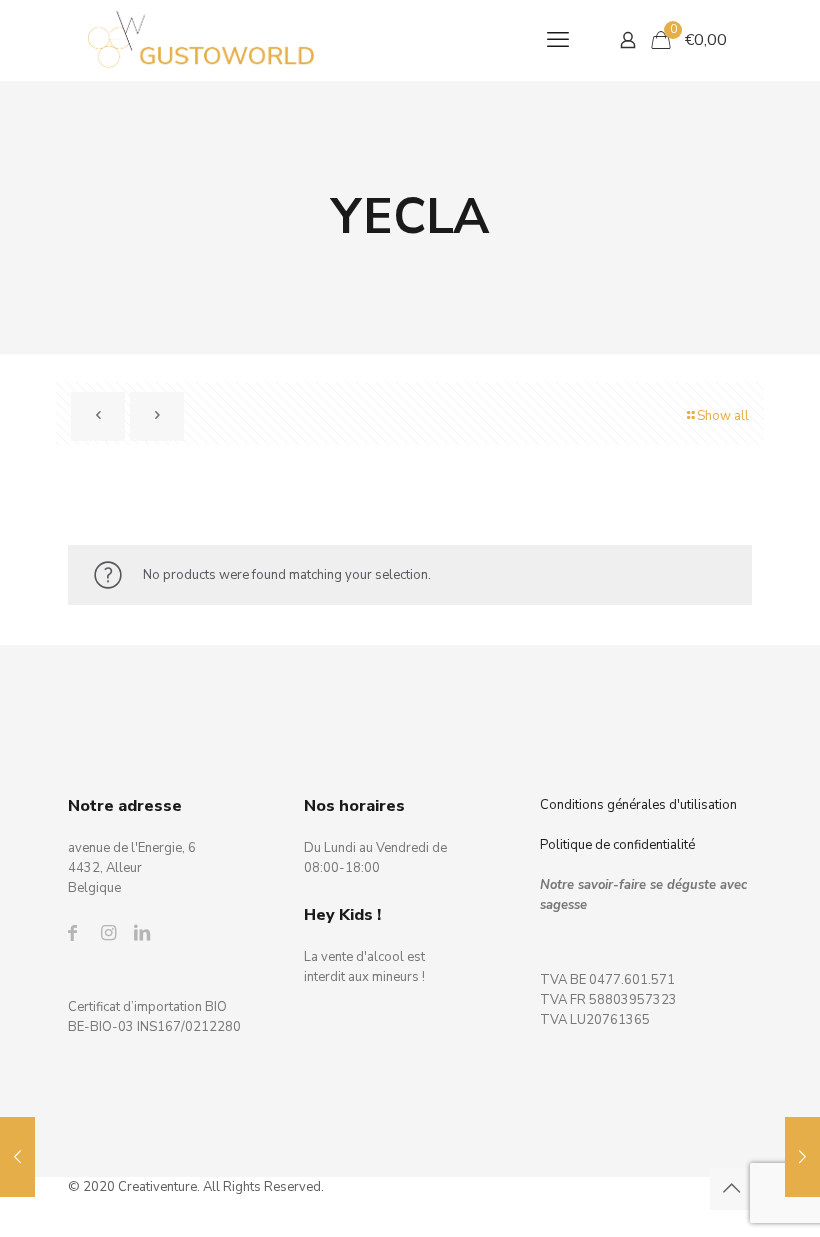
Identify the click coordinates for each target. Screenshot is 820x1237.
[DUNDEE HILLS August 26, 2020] (802, 1157)
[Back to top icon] (731, 1189)
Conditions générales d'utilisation (638, 805)
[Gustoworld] (201, 40)
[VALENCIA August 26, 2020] (17, 1157)
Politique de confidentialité (617, 845)
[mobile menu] (558, 40)
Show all (723, 416)
